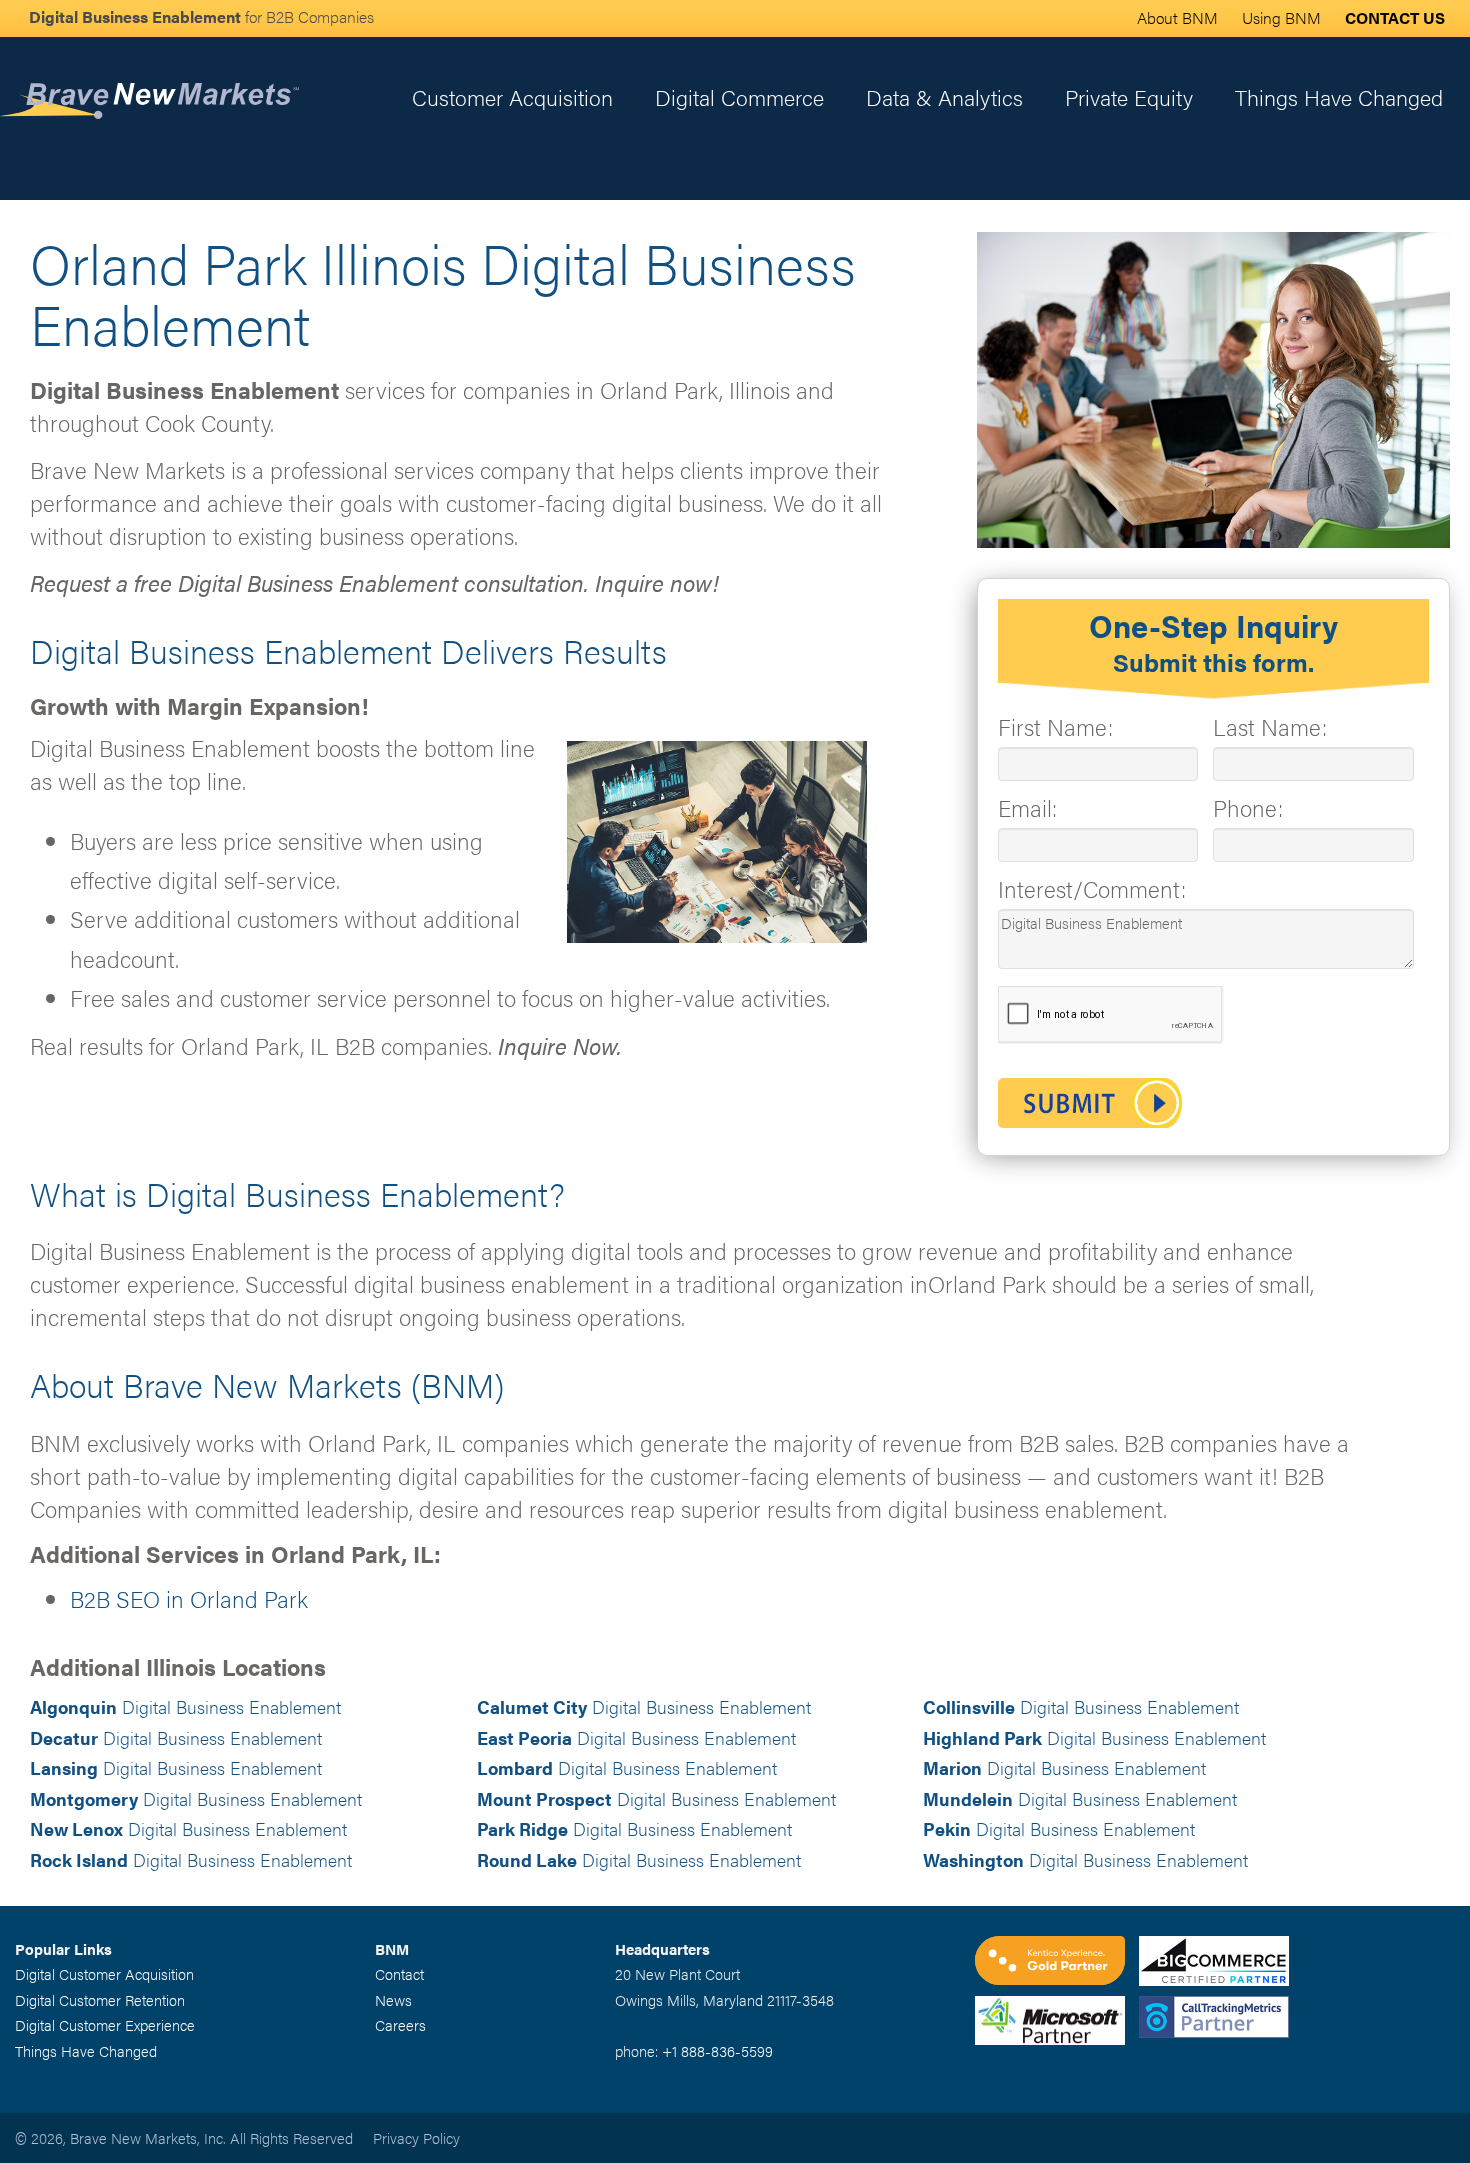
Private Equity (1129, 96)
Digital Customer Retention (100, 1999)
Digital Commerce (739, 96)
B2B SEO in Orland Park (189, 1598)
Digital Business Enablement (185, 1706)
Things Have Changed (1339, 96)
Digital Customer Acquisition (104, 1973)
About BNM (1177, 17)
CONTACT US (1395, 17)
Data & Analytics (944, 96)
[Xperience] (1057, 1962)
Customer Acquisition (512, 96)
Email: (1027, 807)
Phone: (1248, 807)
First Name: (1055, 726)
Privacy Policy (416, 2137)
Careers (400, 2024)
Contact (399, 1973)
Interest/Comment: (1092, 888)
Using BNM (1281, 17)
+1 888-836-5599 (717, 2050)
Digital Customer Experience (105, 2024)
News (393, 1999)
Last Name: (1270, 726)
